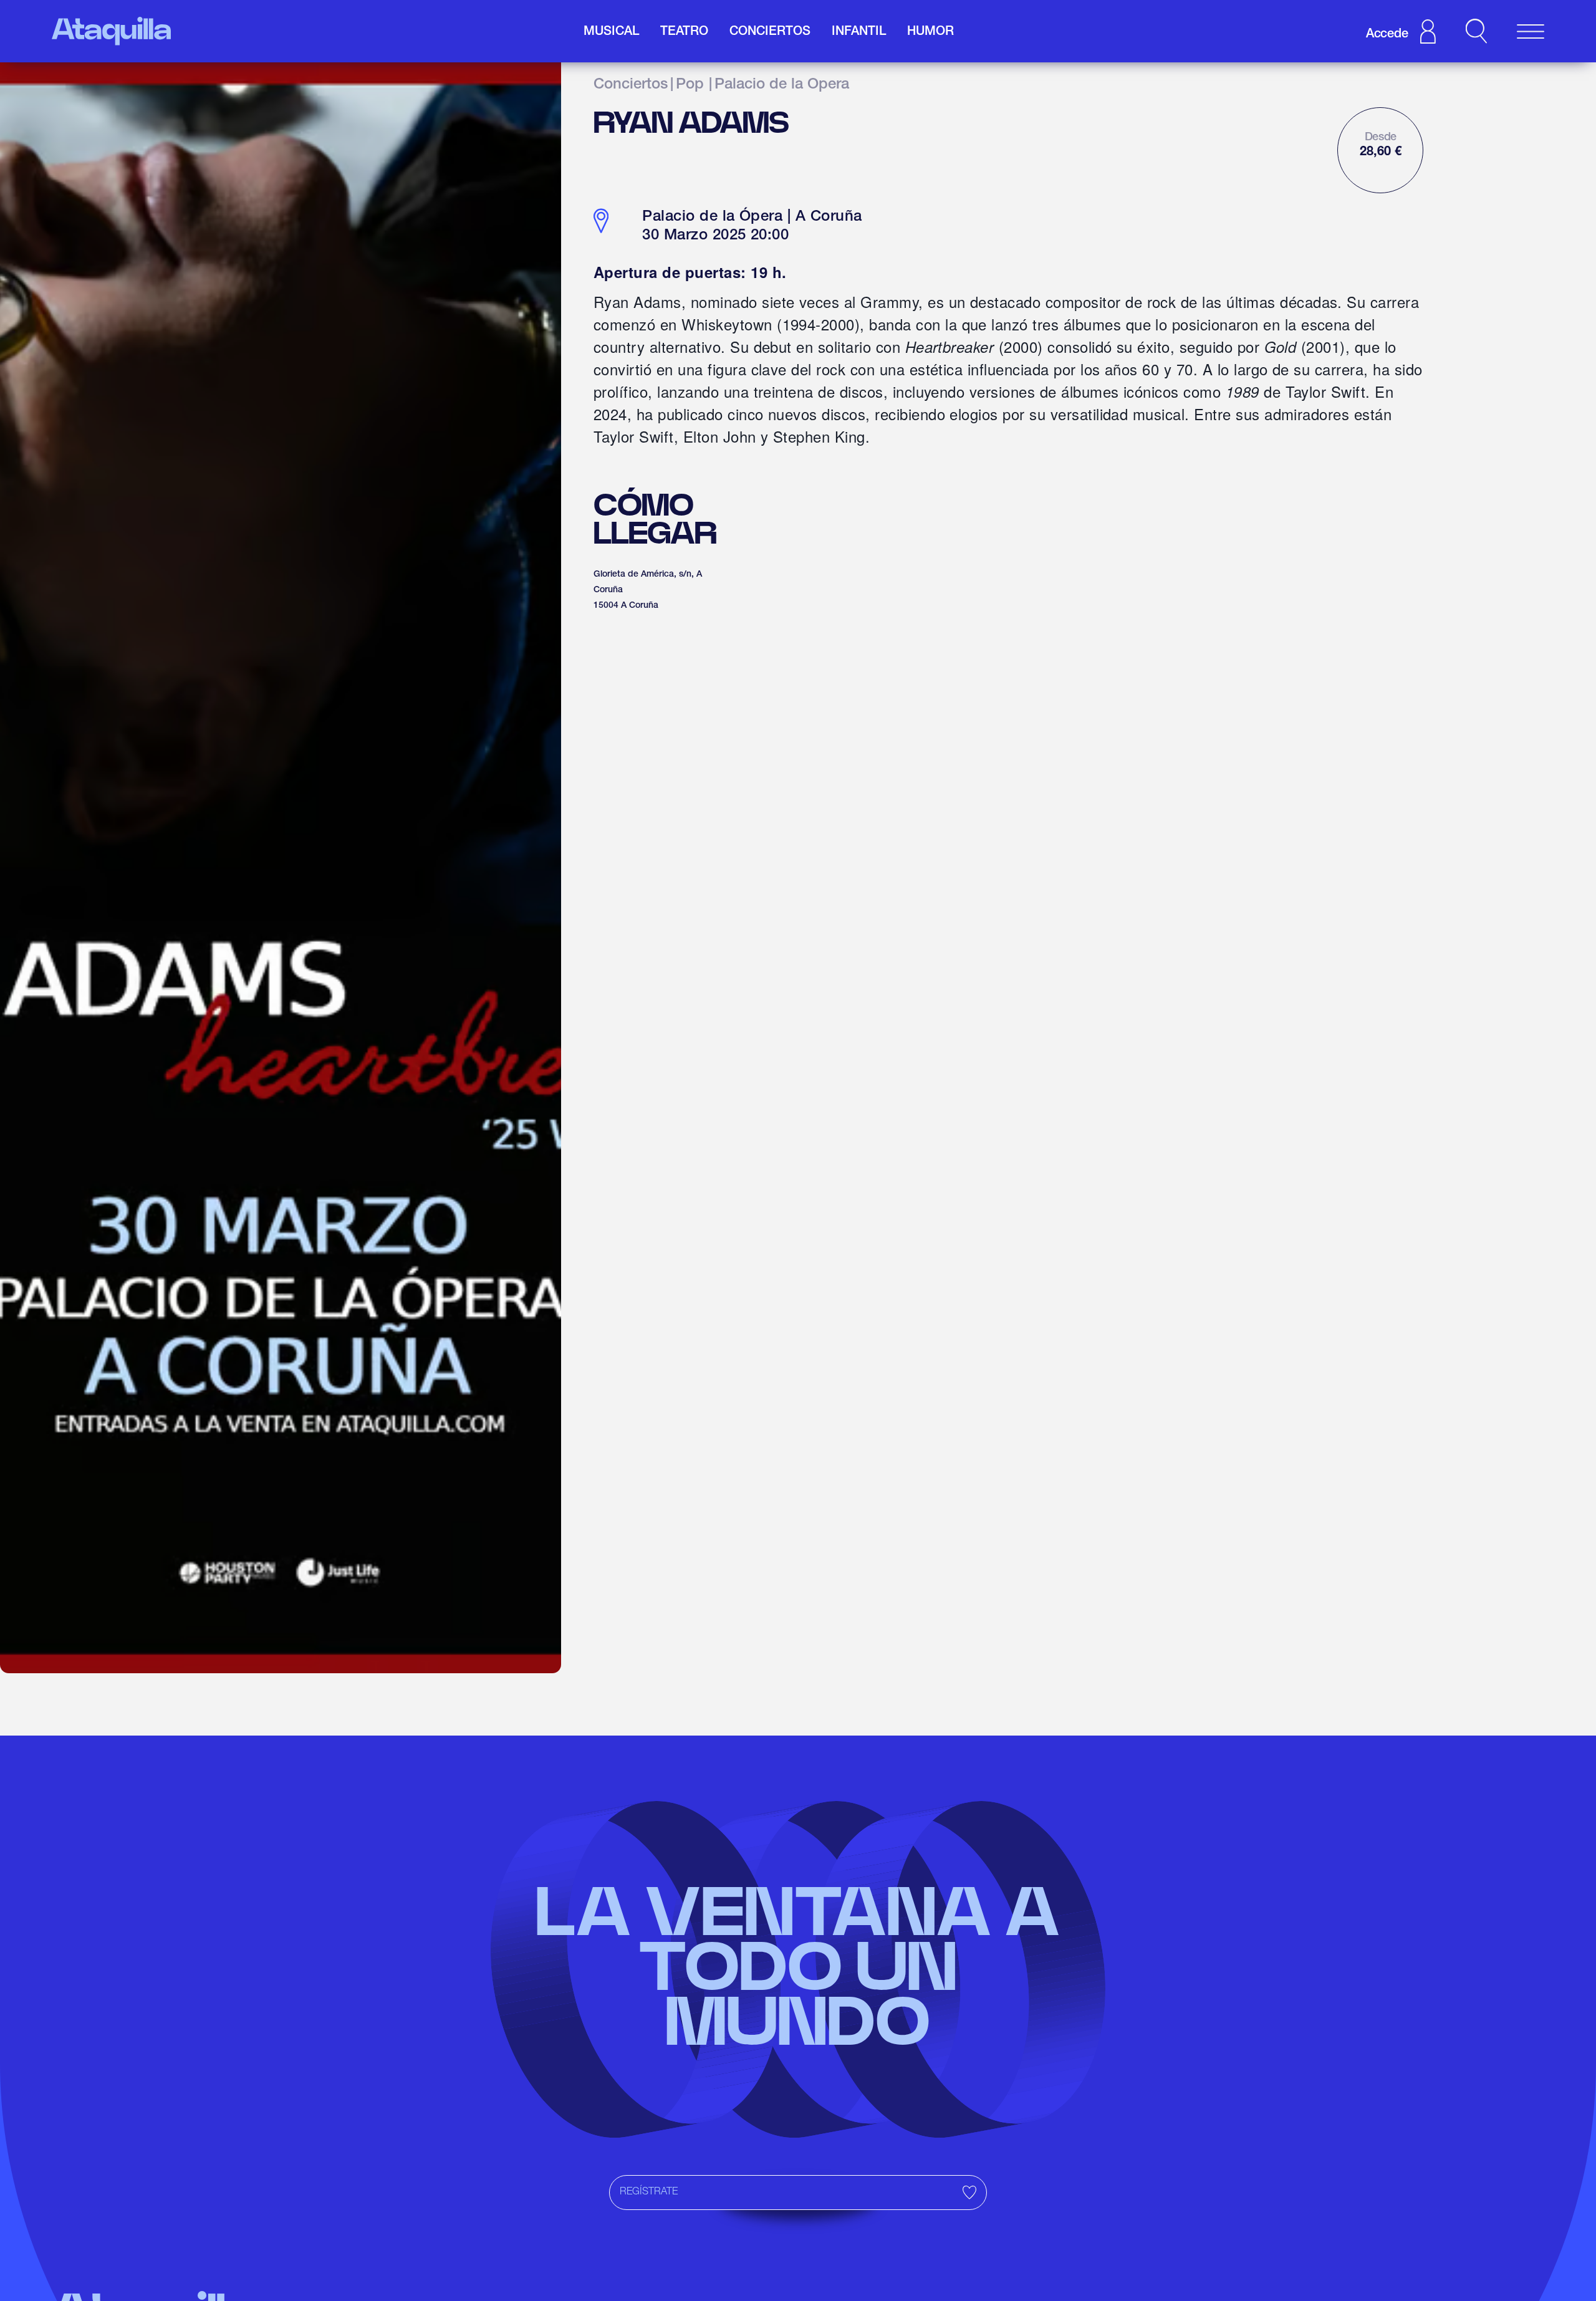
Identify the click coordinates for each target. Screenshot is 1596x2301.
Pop (690, 85)
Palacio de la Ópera (782, 85)
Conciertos (631, 85)
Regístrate (649, 2193)
